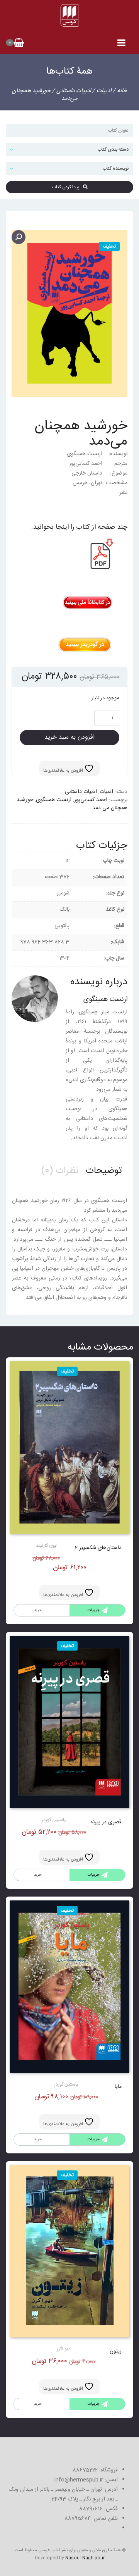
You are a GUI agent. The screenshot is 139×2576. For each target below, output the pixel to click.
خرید (38, 1610)
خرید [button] (38, 1875)
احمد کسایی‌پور (91, 800)
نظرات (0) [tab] (60, 1171)
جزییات (94, 1610)
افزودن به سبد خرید (69, 737)
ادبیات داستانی (74, 91)
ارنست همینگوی (54, 800)
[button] (19, 237)
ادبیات (104, 91)
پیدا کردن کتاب (67, 187)
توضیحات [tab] (104, 1171)
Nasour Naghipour (85, 2558)
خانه (122, 91)
